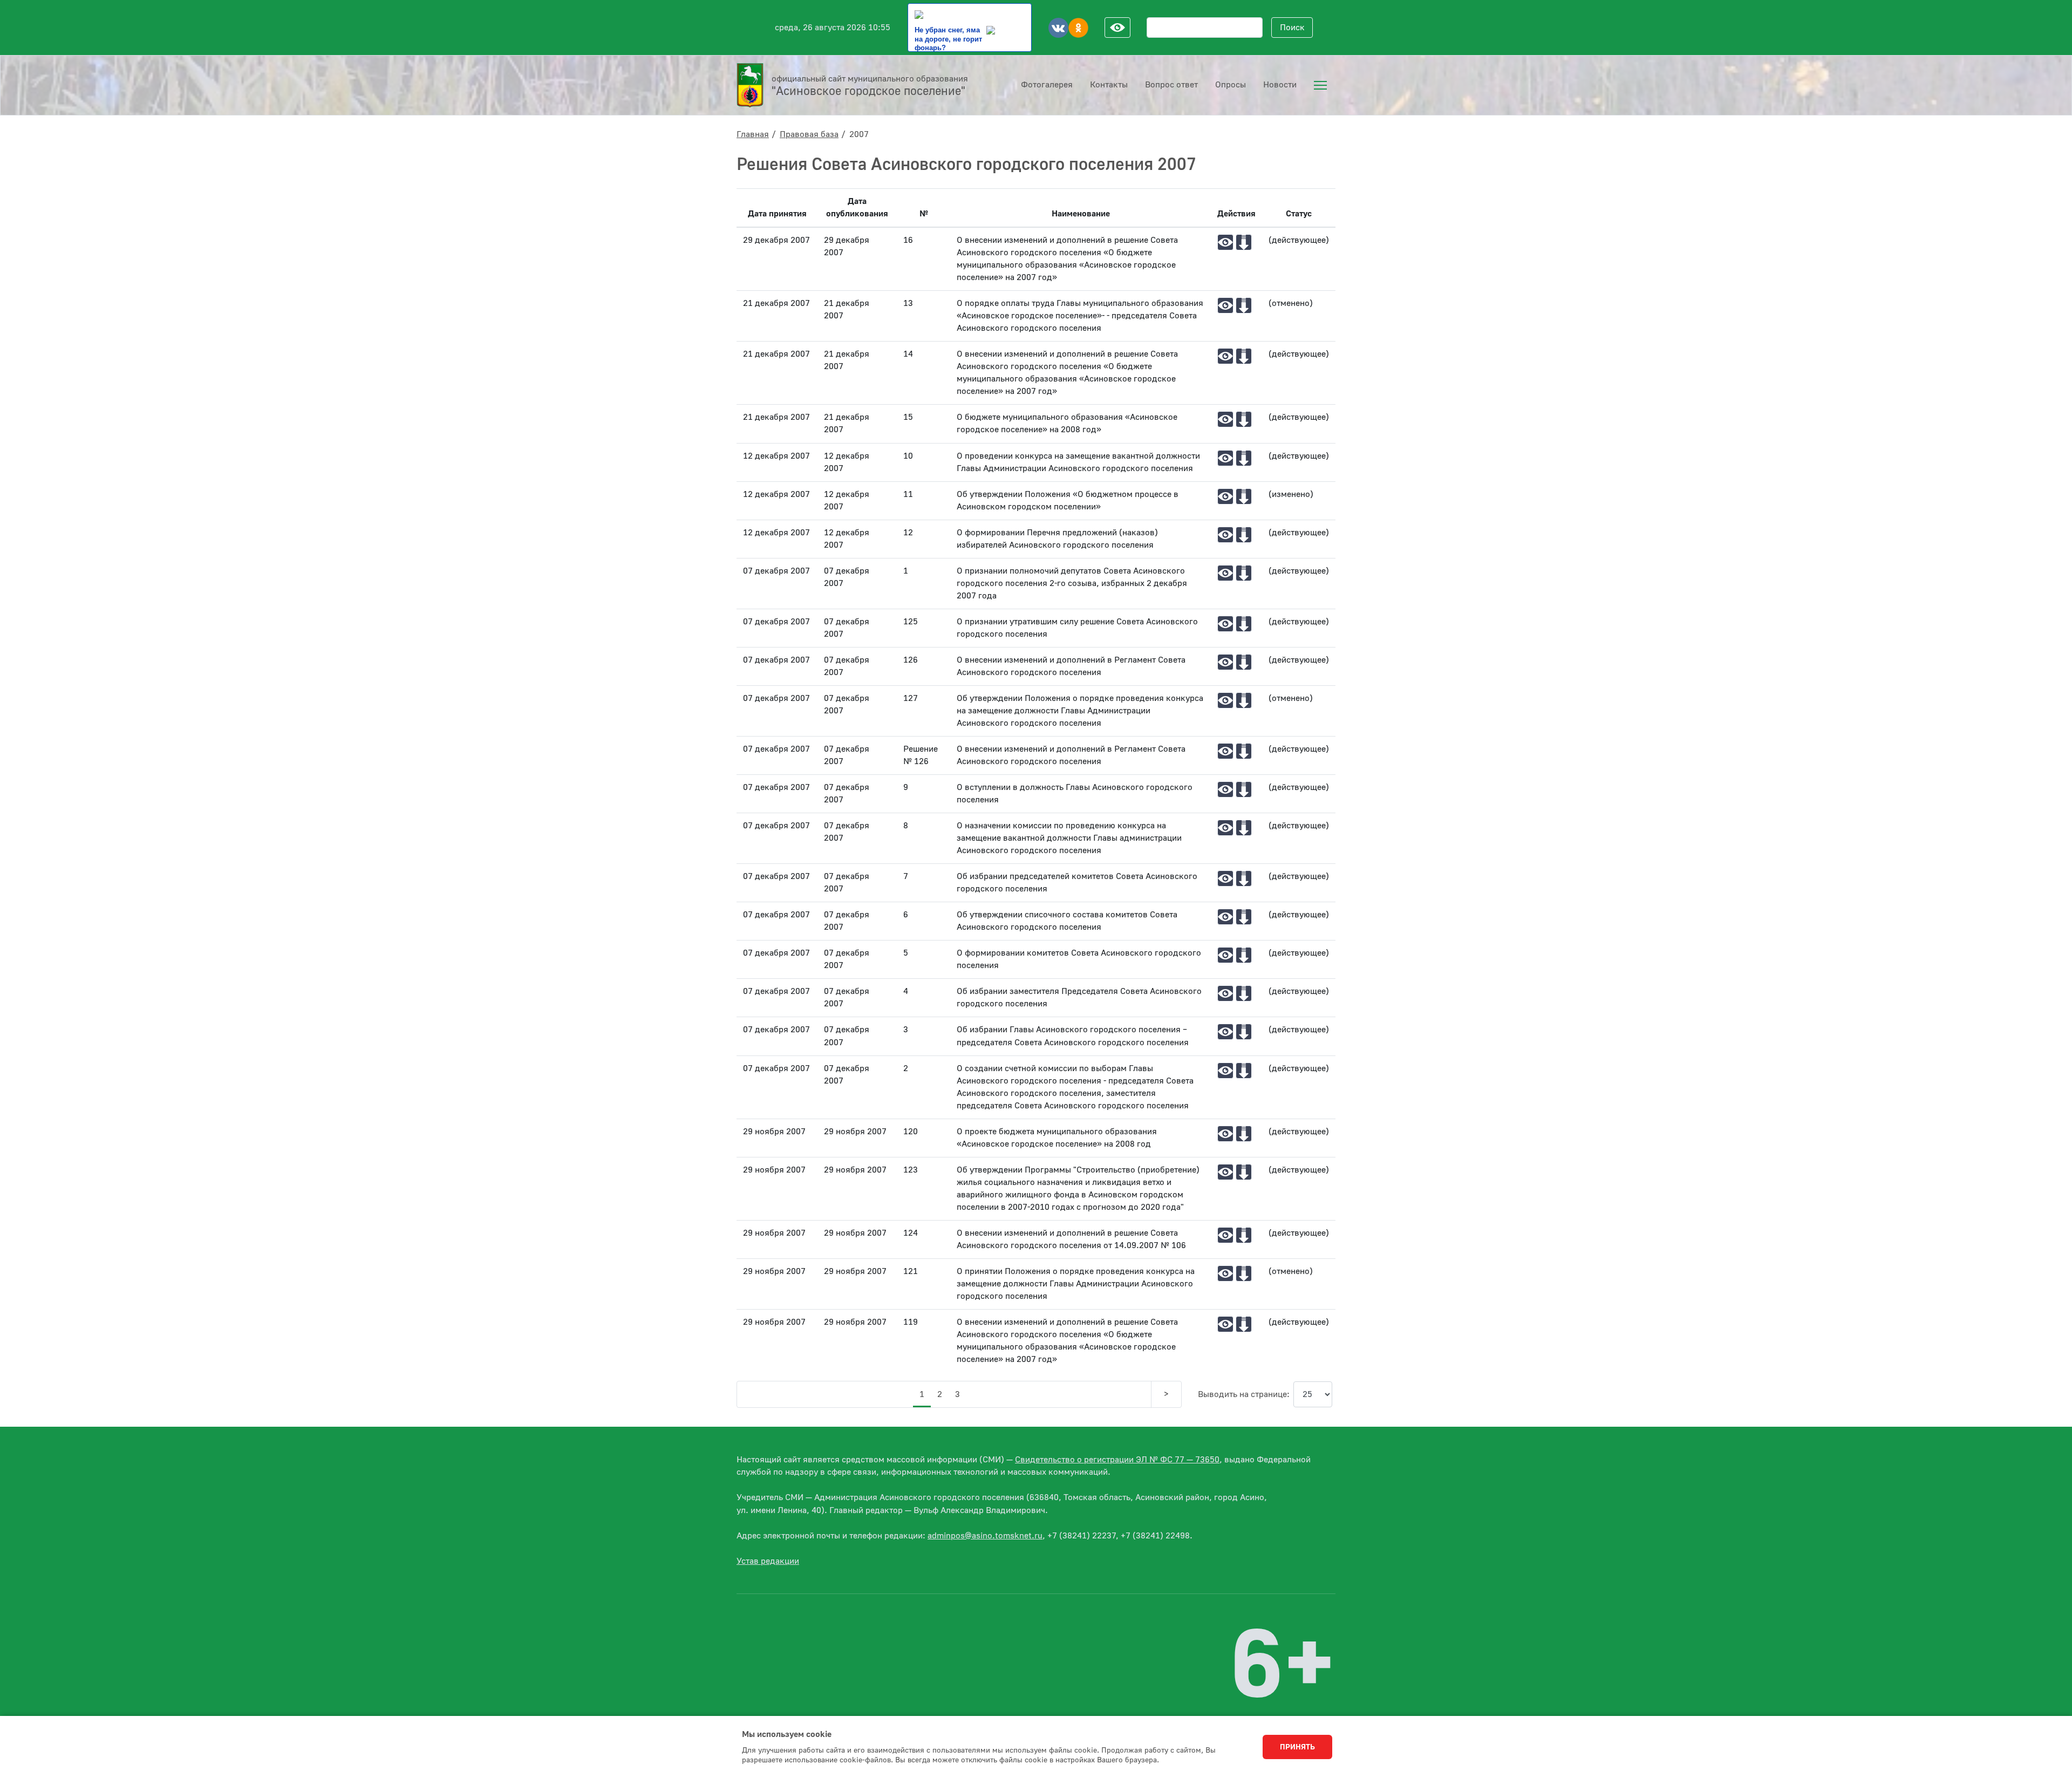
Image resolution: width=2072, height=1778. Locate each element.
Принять (1297, 1747)
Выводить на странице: (1244, 1394)
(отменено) (1291, 303)
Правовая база (809, 134)
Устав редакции (768, 1561)
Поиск (1292, 28)
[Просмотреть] (1225, 242)
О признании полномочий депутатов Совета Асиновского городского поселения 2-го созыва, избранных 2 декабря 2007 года (1072, 583)
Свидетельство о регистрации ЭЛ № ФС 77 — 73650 (1117, 1460)
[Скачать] (1244, 242)
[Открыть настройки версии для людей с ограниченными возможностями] (1117, 28)
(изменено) (1291, 494)
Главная (753, 134)
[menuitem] (1320, 85)
